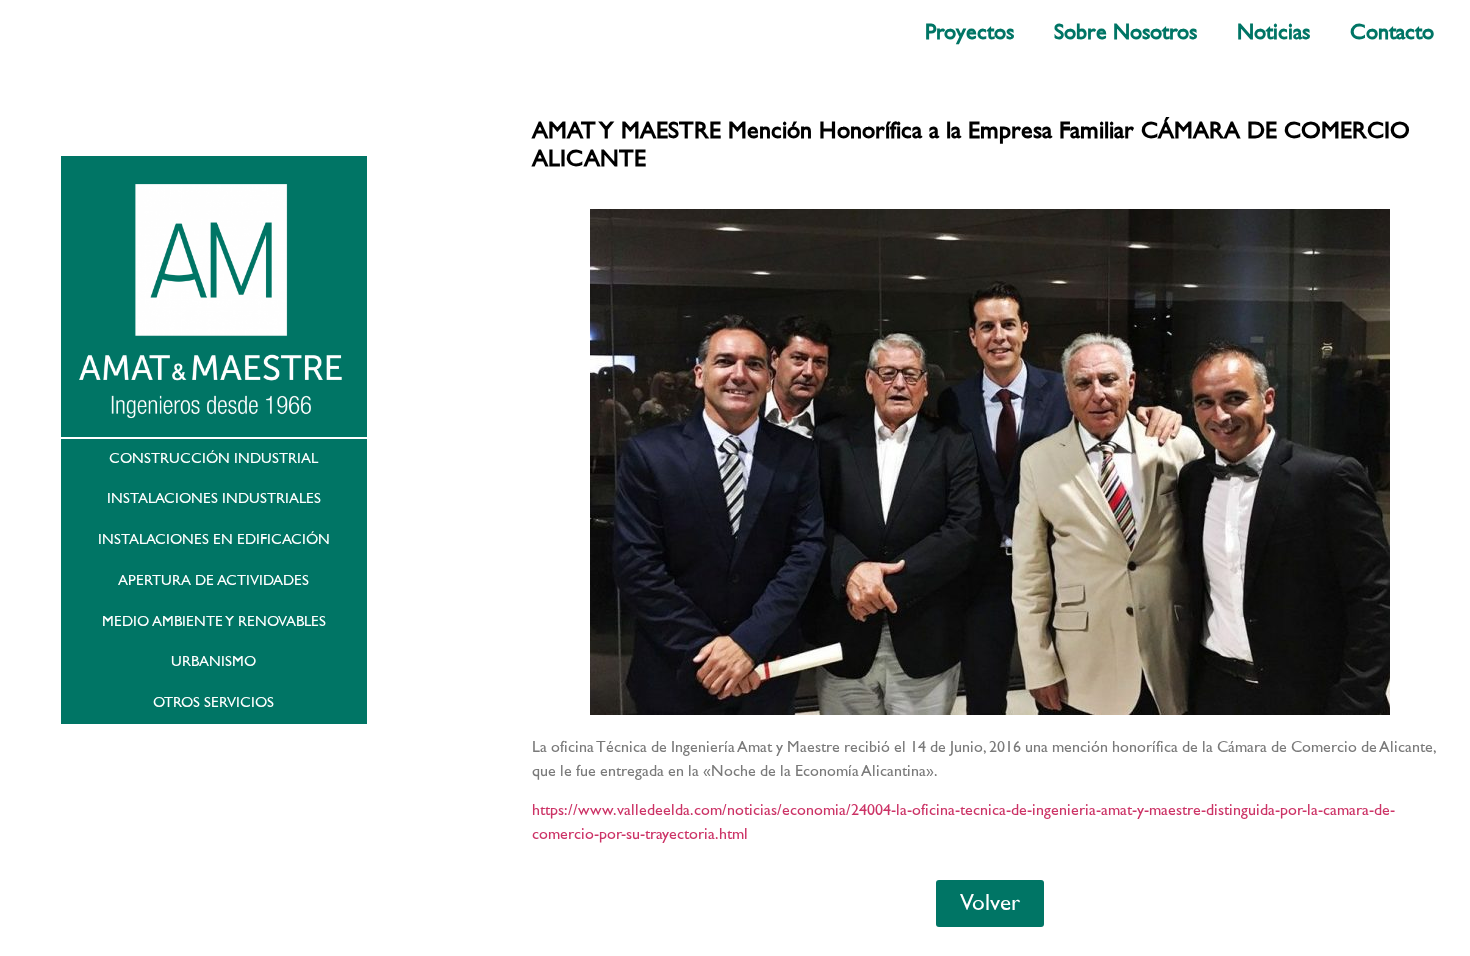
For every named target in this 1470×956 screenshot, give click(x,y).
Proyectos (969, 32)
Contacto (1392, 32)
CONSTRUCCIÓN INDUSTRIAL (213, 458)
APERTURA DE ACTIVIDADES (213, 580)
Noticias (1273, 32)
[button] (990, 903)
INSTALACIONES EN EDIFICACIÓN (214, 539)
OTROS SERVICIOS (213, 702)
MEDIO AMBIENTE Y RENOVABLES (214, 621)
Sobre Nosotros (1125, 32)
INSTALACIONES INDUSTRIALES (214, 498)
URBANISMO (213, 661)
